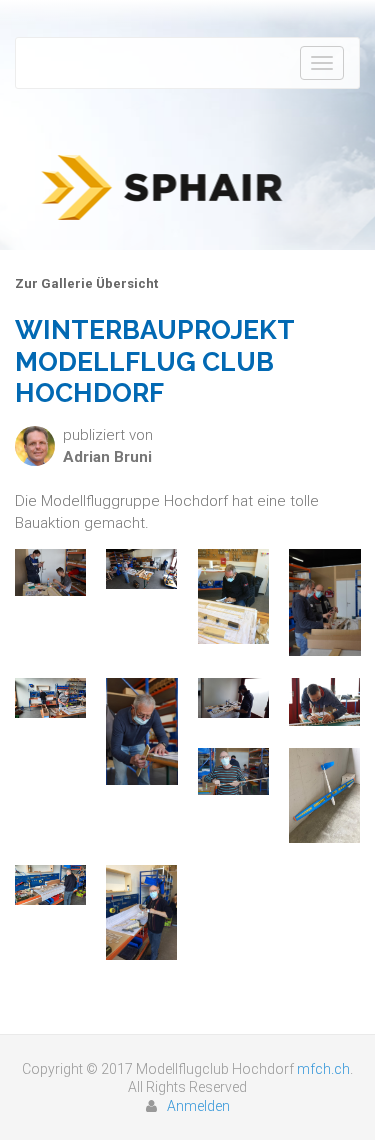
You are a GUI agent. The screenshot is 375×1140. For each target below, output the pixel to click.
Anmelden (198, 1106)
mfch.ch (323, 1069)
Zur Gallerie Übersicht (86, 283)
